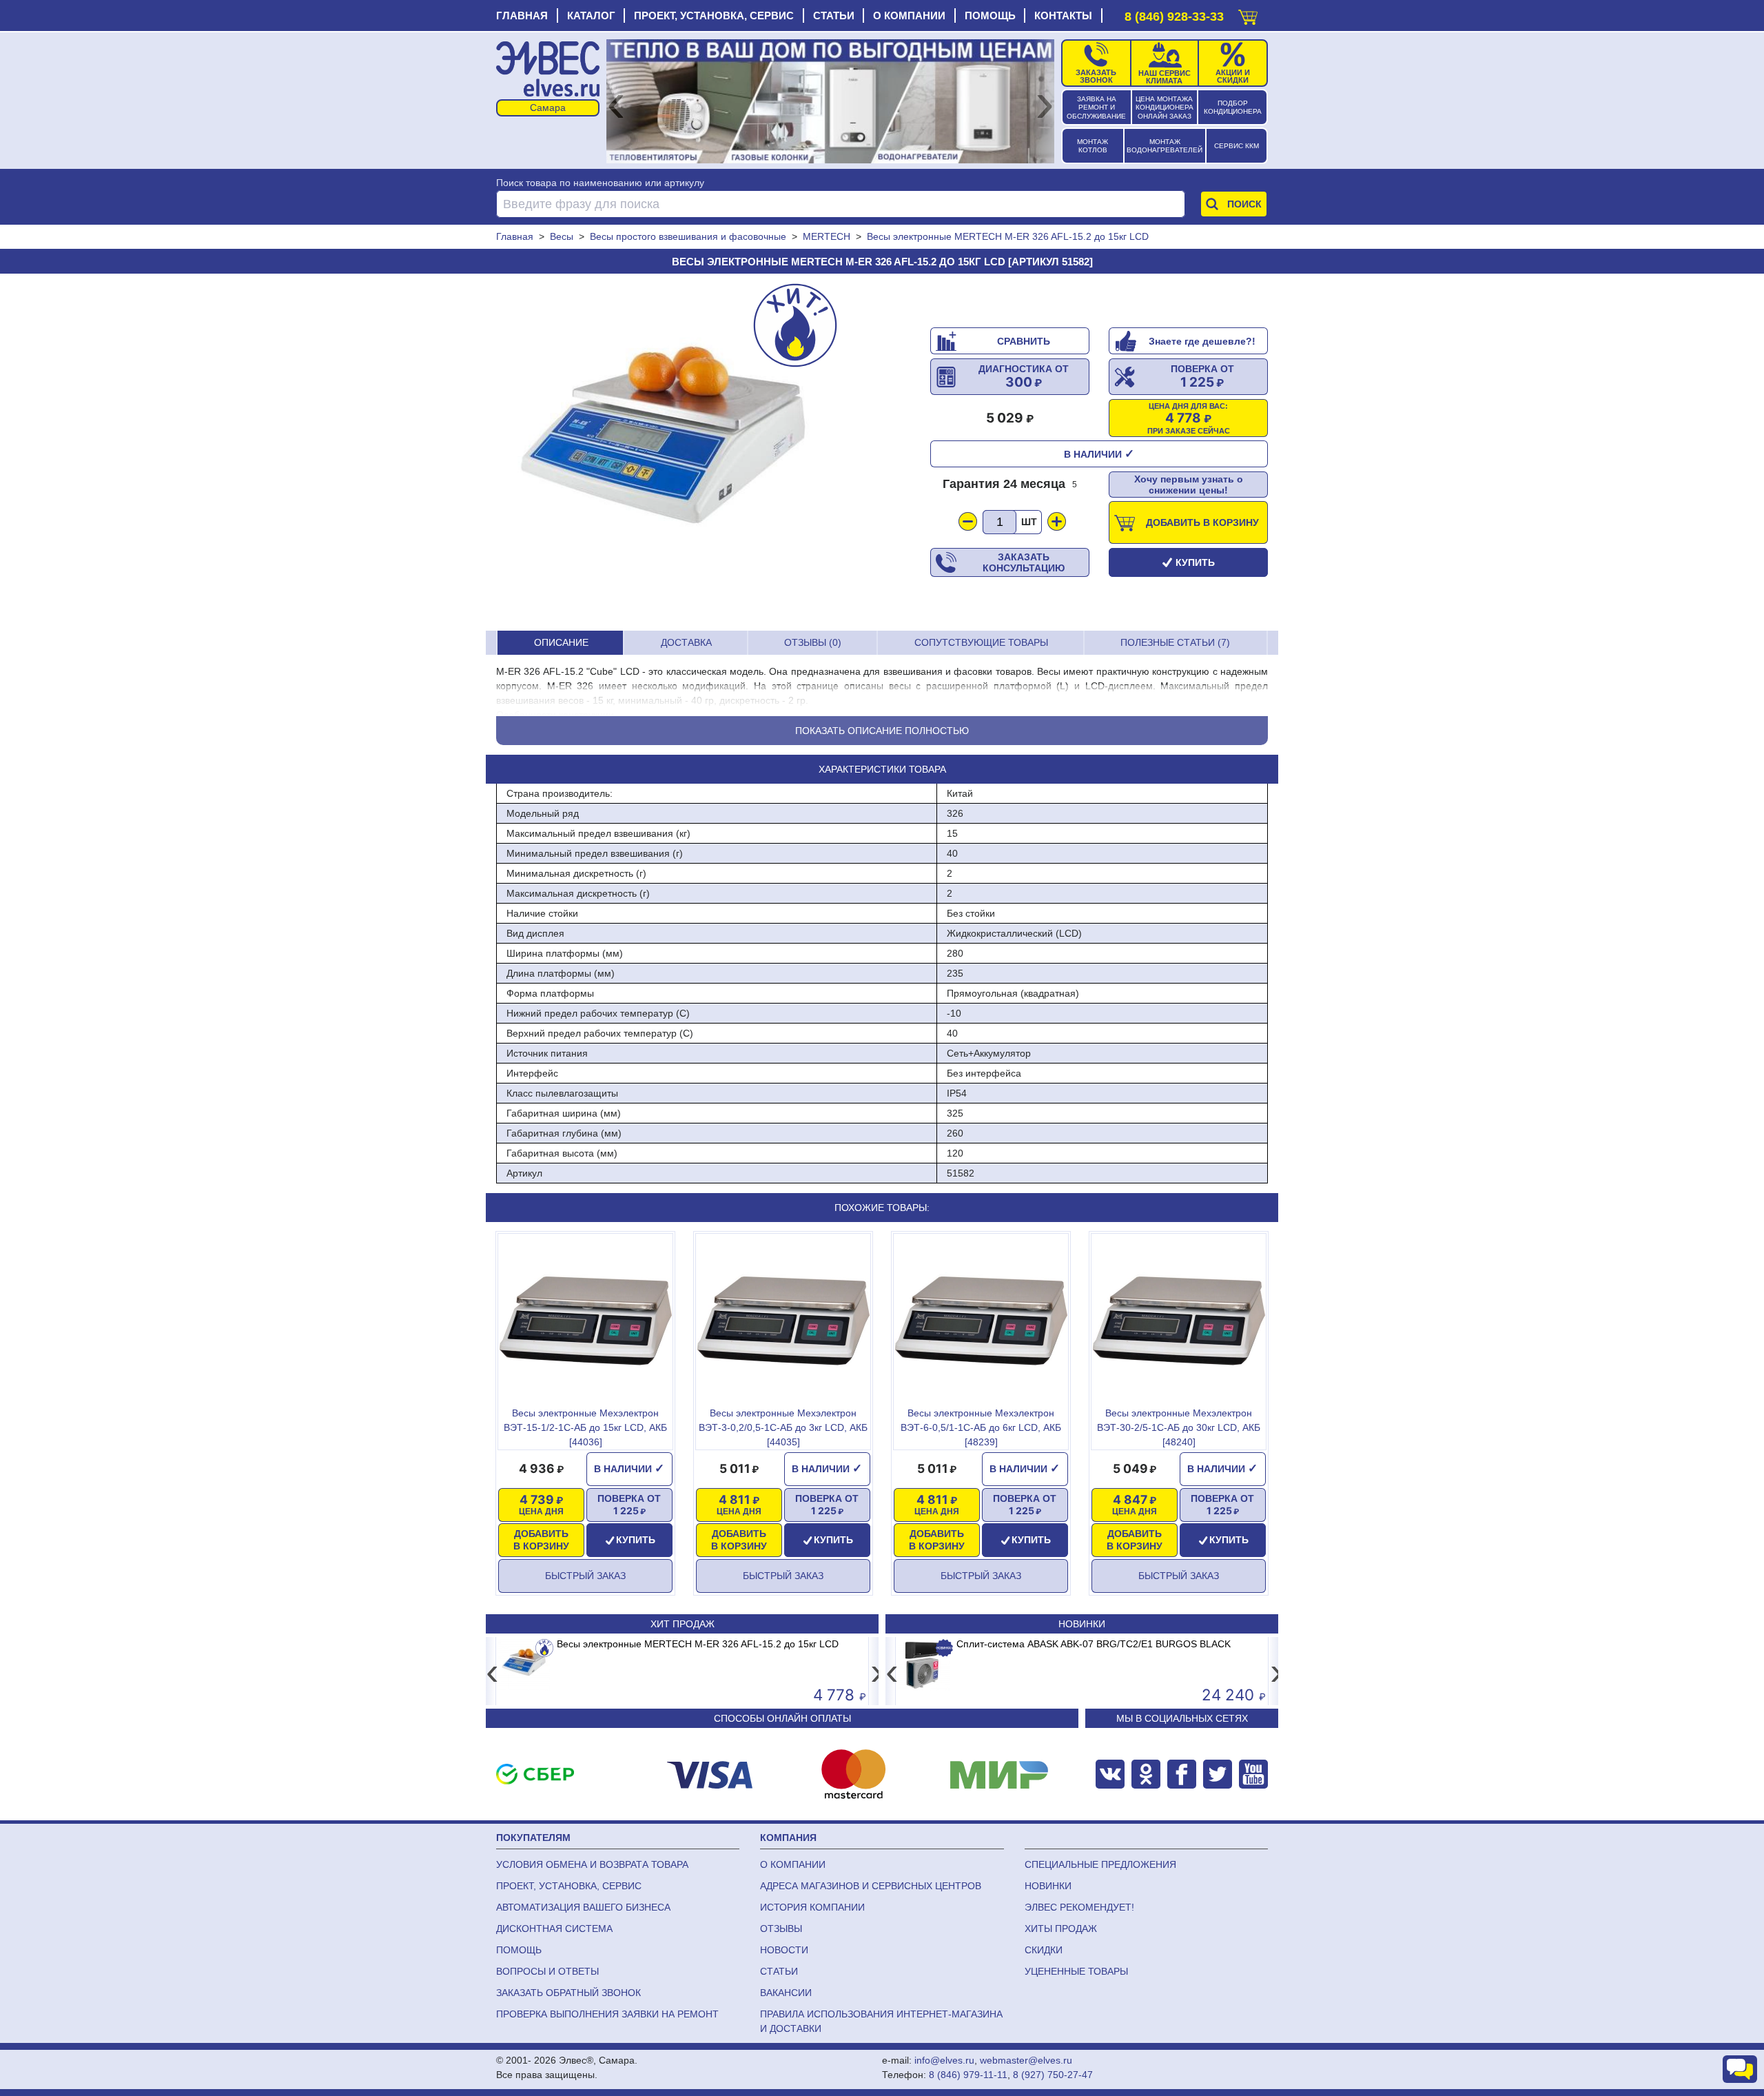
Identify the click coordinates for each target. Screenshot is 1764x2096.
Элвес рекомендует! (1079, 1907)
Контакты (1063, 16)
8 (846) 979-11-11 (968, 2075)
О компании (909, 16)
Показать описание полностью (882, 731)
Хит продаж (683, 1624)
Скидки (1044, 1950)
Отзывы (781, 1929)
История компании (812, 1907)
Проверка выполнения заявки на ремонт (607, 2014)
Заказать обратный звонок (568, 1993)
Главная (522, 16)
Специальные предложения (1100, 1864)
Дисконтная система (554, 1929)
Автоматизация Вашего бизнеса (583, 1907)
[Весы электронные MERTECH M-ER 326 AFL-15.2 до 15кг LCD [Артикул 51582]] (665, 452)
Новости (784, 1950)
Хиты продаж (1061, 1929)
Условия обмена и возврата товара (592, 1864)
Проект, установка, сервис (714, 16)
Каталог (591, 16)
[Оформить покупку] (1248, 14)
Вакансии (786, 1993)
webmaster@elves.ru (1026, 2060)
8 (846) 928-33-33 (1174, 17)
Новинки (1082, 1624)
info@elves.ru (944, 2060)
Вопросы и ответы (547, 1971)
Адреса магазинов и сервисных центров (871, 1886)
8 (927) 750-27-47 (1053, 2075)
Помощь (990, 16)
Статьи (834, 16)
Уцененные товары (1076, 1971)
